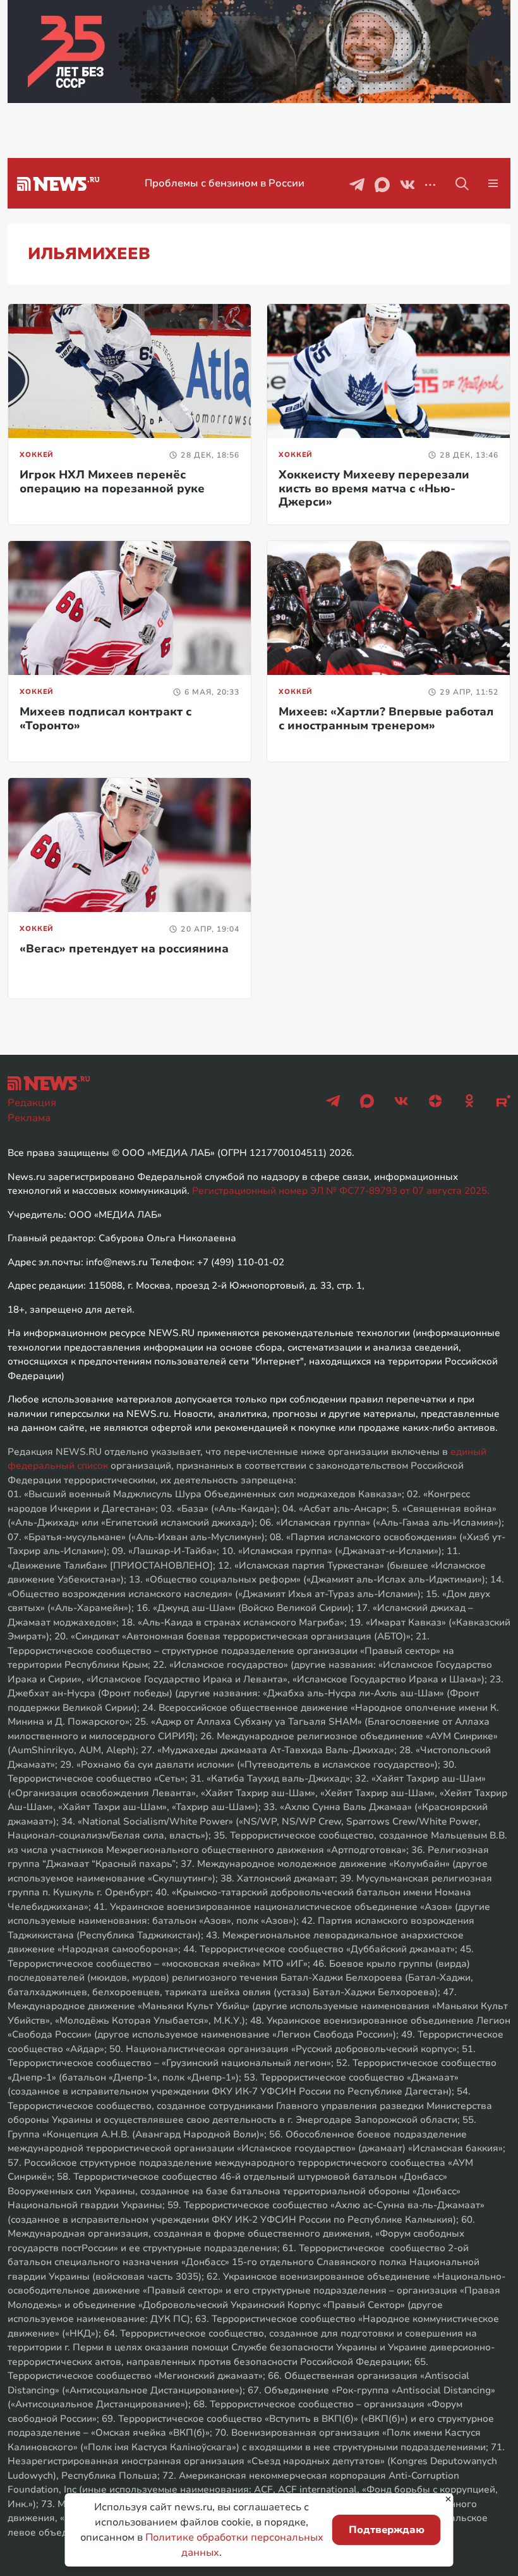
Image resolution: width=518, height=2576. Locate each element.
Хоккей (37, 455)
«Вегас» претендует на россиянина (124, 949)
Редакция (32, 1103)
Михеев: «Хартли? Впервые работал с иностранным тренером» (386, 719)
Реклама (29, 1118)
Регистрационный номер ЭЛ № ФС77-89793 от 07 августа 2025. (341, 1191)
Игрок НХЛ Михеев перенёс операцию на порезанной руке (112, 482)
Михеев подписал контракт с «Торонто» (105, 719)
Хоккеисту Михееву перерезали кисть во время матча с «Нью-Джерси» (374, 488)
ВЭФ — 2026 (224, 183)
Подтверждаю (387, 2530)
